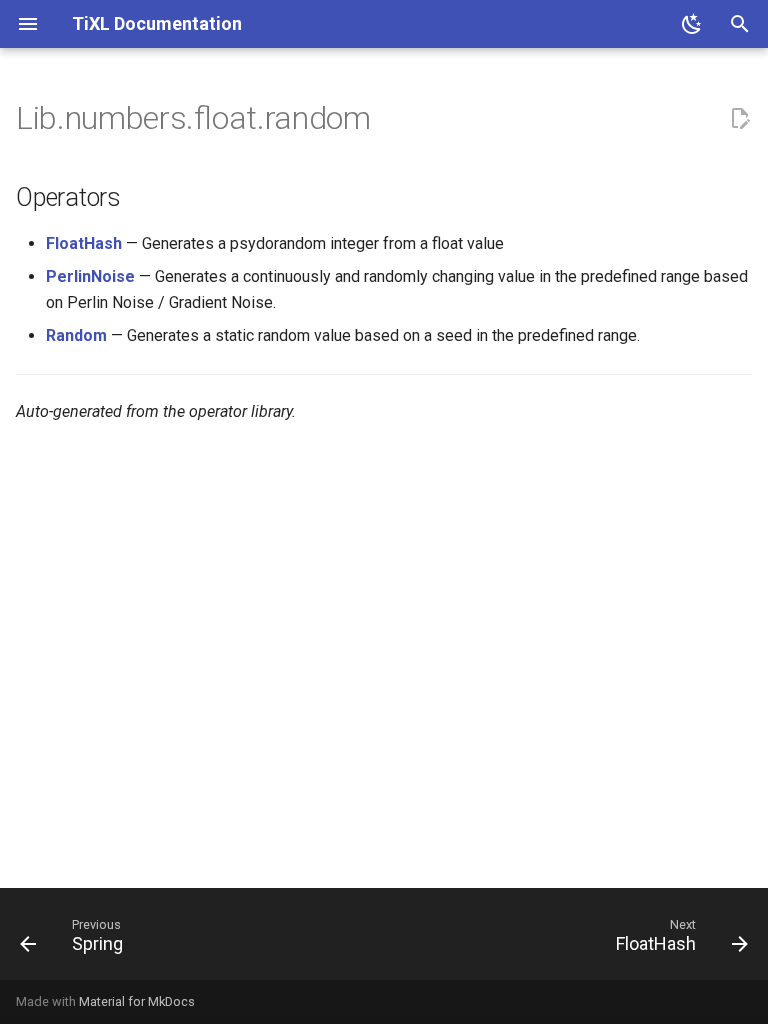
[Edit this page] (740, 119)
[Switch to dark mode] (692, 24)
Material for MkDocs (137, 1001)
